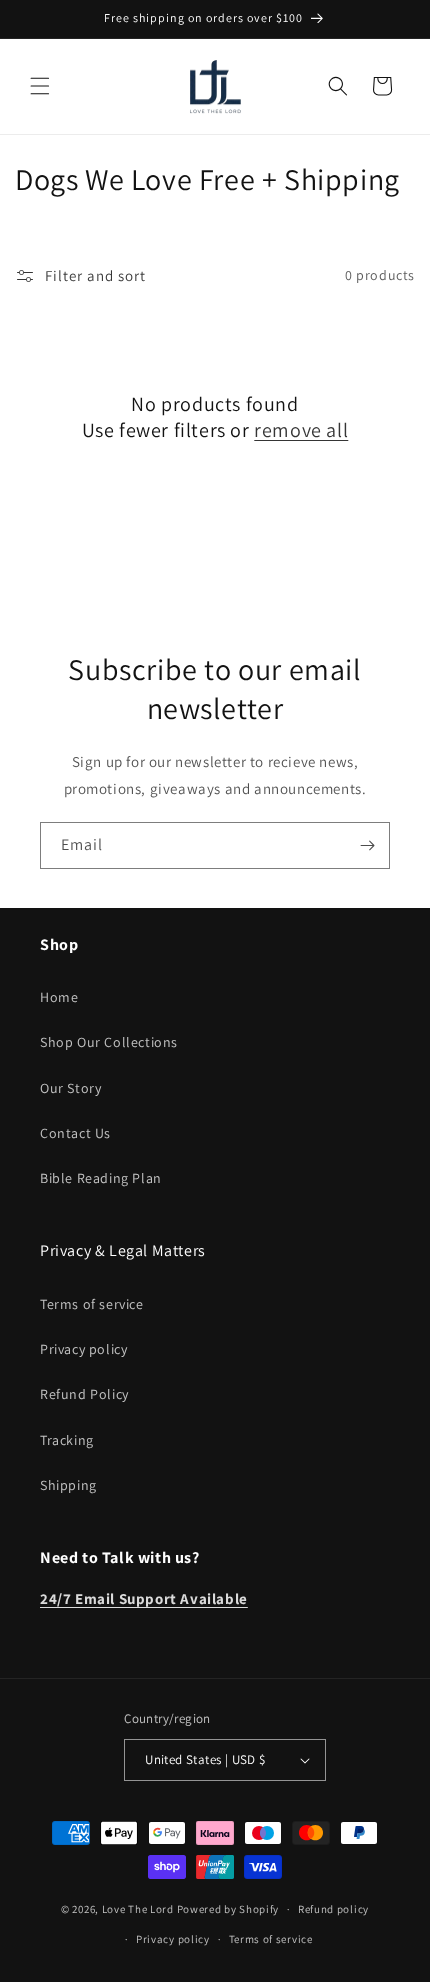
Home (59, 997)
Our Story (70, 1088)
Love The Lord (138, 1909)
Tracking (67, 1440)
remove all (301, 430)
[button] (40, 86)
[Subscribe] (367, 845)
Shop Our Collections (109, 1042)
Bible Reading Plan (101, 1178)
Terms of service (92, 1304)
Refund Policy (84, 1394)
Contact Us (75, 1133)
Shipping (68, 1485)
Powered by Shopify (228, 1909)
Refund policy (333, 1909)
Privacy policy (83, 1349)
